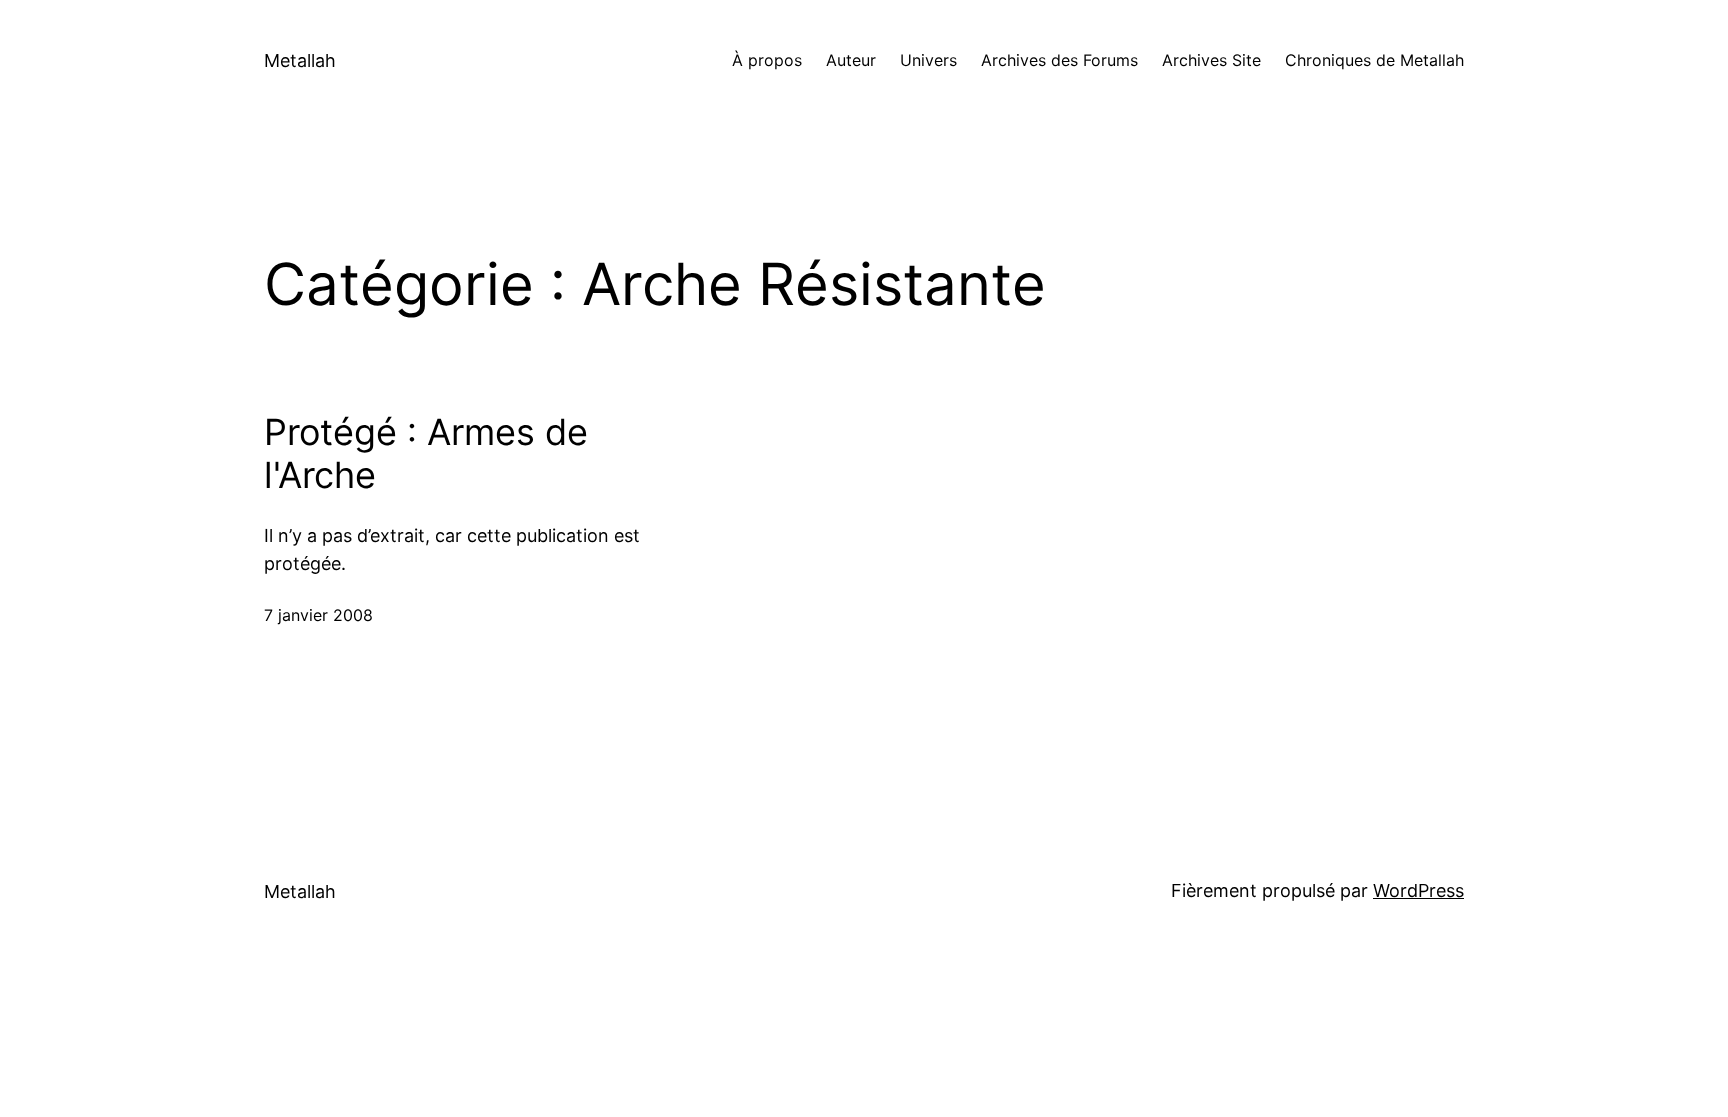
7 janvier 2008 (318, 615)
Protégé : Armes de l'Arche (426, 454)
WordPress (1418, 890)
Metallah (300, 60)
